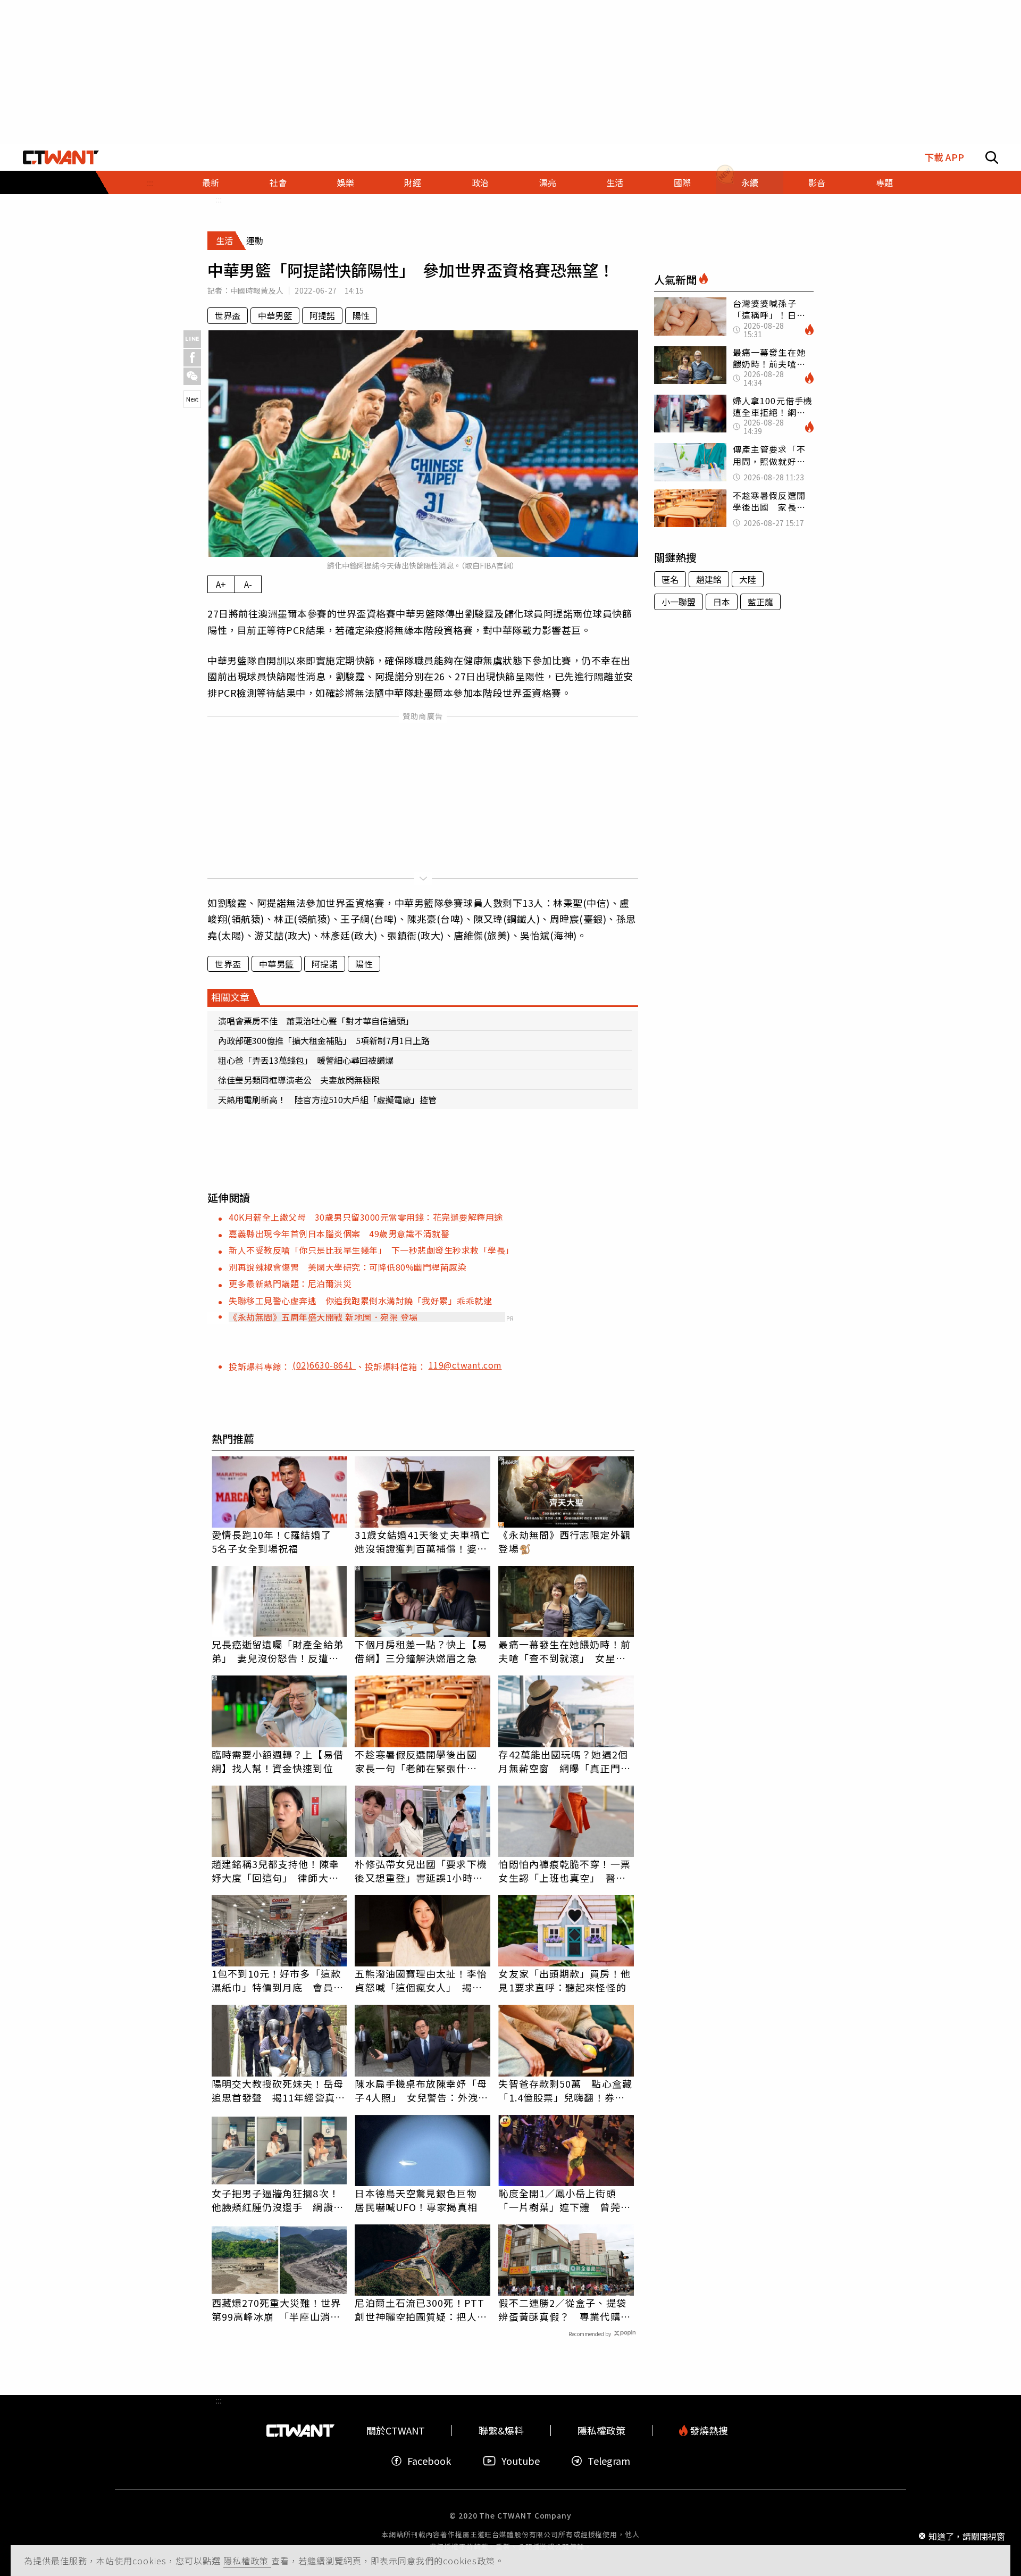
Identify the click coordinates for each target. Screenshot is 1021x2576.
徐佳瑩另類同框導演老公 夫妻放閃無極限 (299, 1080)
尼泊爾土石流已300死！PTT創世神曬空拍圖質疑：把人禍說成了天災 (421, 2310)
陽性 (361, 315)
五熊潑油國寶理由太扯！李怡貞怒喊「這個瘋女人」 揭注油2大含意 (421, 1980)
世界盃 (228, 315)
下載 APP (944, 157)
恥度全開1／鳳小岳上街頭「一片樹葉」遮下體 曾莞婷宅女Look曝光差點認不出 (564, 2200)
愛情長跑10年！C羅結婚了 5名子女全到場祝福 (277, 1541)
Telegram (609, 2461)
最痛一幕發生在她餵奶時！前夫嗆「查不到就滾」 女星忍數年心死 (564, 1651)
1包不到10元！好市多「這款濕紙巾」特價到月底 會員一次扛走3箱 (278, 1980)
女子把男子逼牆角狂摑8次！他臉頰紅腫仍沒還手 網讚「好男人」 (275, 2200)
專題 (884, 182)
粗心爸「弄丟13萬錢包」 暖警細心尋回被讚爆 (306, 1060)
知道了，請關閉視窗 (967, 2536)
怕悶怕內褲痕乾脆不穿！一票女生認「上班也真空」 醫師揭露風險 (564, 1871)
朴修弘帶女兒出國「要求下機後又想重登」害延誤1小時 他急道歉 (421, 1871)
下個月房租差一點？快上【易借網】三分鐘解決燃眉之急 (421, 1651)
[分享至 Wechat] (192, 376)
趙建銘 (709, 579)
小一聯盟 (679, 602)
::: (150, 182)
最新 (211, 182)
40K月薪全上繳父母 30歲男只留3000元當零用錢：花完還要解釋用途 (366, 1217)
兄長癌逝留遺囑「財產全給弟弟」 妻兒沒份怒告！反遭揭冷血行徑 (278, 1651)
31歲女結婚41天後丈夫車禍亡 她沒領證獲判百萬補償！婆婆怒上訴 (422, 1541)
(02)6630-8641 (324, 1365)
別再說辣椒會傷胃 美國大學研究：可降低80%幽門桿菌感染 (348, 1267)
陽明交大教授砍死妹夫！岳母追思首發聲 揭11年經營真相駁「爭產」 (278, 2090)
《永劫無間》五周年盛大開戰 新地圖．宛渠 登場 (323, 1317)
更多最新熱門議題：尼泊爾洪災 (290, 1283)
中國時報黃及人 (257, 290)
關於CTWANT (396, 2431)
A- (248, 584)
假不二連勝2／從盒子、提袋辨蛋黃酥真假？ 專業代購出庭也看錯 (564, 2310)
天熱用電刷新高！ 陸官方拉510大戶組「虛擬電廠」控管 (327, 1099)
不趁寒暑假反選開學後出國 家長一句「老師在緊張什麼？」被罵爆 (421, 1761)
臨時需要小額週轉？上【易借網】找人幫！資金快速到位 (278, 1761)
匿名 (670, 579)
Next (192, 399)
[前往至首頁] (61, 157)
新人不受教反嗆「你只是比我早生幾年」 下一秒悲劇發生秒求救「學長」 (371, 1250)
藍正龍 (760, 602)
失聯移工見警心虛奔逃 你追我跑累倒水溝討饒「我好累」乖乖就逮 (360, 1300)
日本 (722, 602)
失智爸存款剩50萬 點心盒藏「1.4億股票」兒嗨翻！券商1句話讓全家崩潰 (565, 2090)
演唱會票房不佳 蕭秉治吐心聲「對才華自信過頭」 (316, 1021)
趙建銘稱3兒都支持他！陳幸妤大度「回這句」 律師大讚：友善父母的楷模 (275, 1871)
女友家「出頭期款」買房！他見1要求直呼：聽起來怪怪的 (564, 1980)
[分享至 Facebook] (192, 358)
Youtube (521, 2461)
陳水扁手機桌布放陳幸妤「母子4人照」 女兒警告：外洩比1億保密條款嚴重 (421, 2090)
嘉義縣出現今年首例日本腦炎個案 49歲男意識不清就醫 (339, 1233)
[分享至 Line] (192, 339)
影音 (817, 182)
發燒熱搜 (708, 2431)
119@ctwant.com (465, 1365)
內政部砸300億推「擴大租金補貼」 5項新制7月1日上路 (324, 1040)
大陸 (748, 579)
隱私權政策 (247, 2561)
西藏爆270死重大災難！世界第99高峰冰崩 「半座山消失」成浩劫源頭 (279, 2310)
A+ (221, 584)
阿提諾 (322, 315)
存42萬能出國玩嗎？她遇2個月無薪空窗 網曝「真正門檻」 (563, 1761)
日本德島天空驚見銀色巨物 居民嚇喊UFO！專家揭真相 (421, 2200)
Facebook (429, 2461)
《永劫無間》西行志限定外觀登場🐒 (564, 1541)
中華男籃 (275, 315)
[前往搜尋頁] (992, 157)
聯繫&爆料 (501, 2431)
